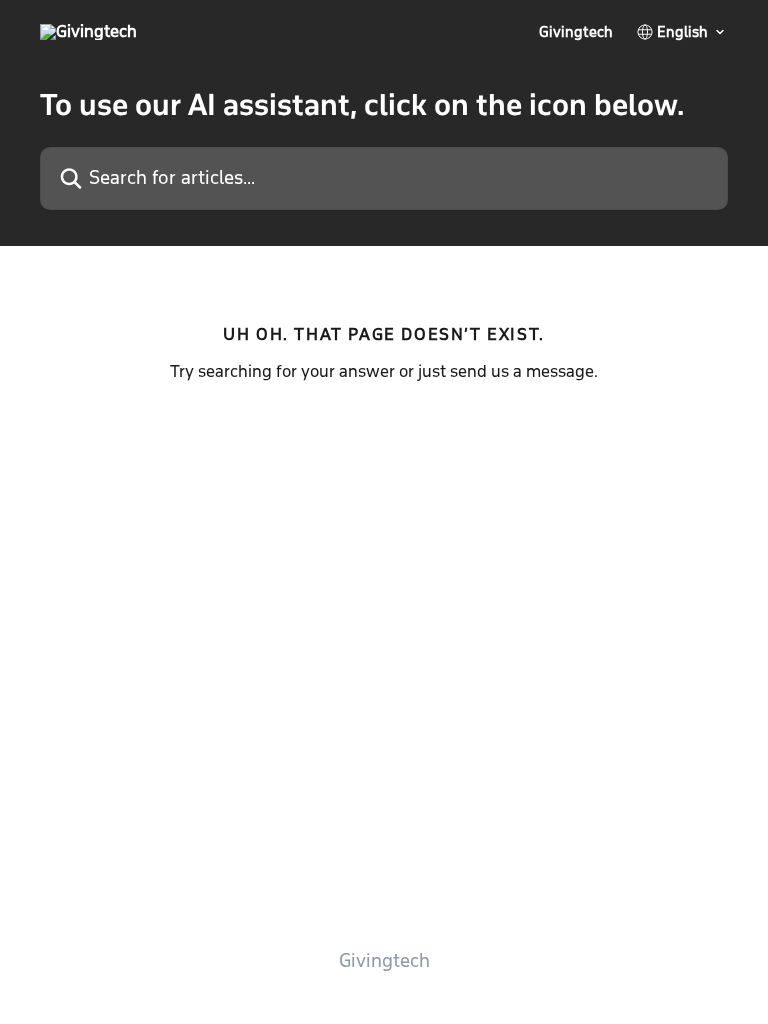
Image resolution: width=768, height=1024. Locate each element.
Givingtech (576, 32)
